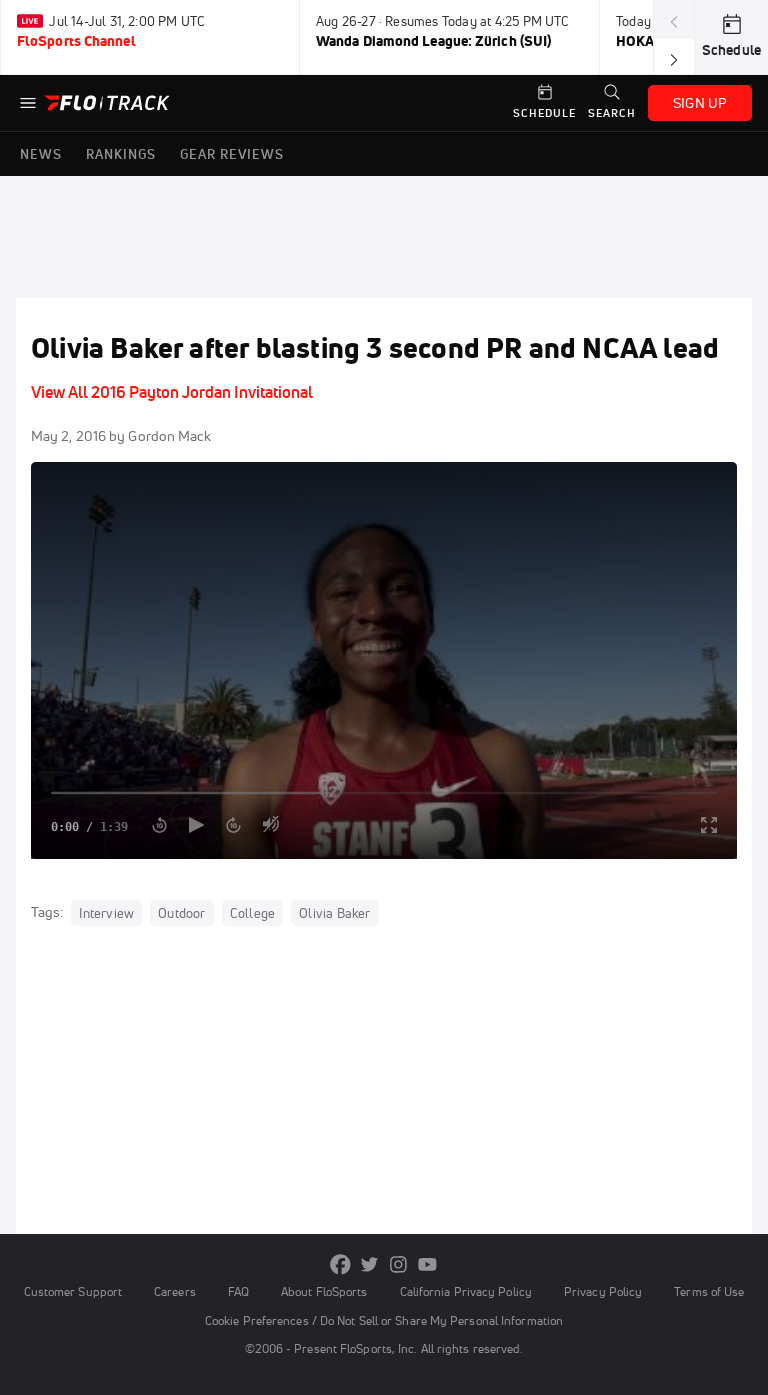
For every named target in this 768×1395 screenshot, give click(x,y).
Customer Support (73, 1291)
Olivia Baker (334, 913)
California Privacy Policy (466, 1291)
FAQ (238, 1291)
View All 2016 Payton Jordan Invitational (172, 392)
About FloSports (324, 1291)
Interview (106, 913)
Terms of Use (709, 1291)
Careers (175, 1291)
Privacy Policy (603, 1291)
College (252, 913)
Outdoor (181, 913)
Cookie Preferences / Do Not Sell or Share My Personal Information (384, 1320)
